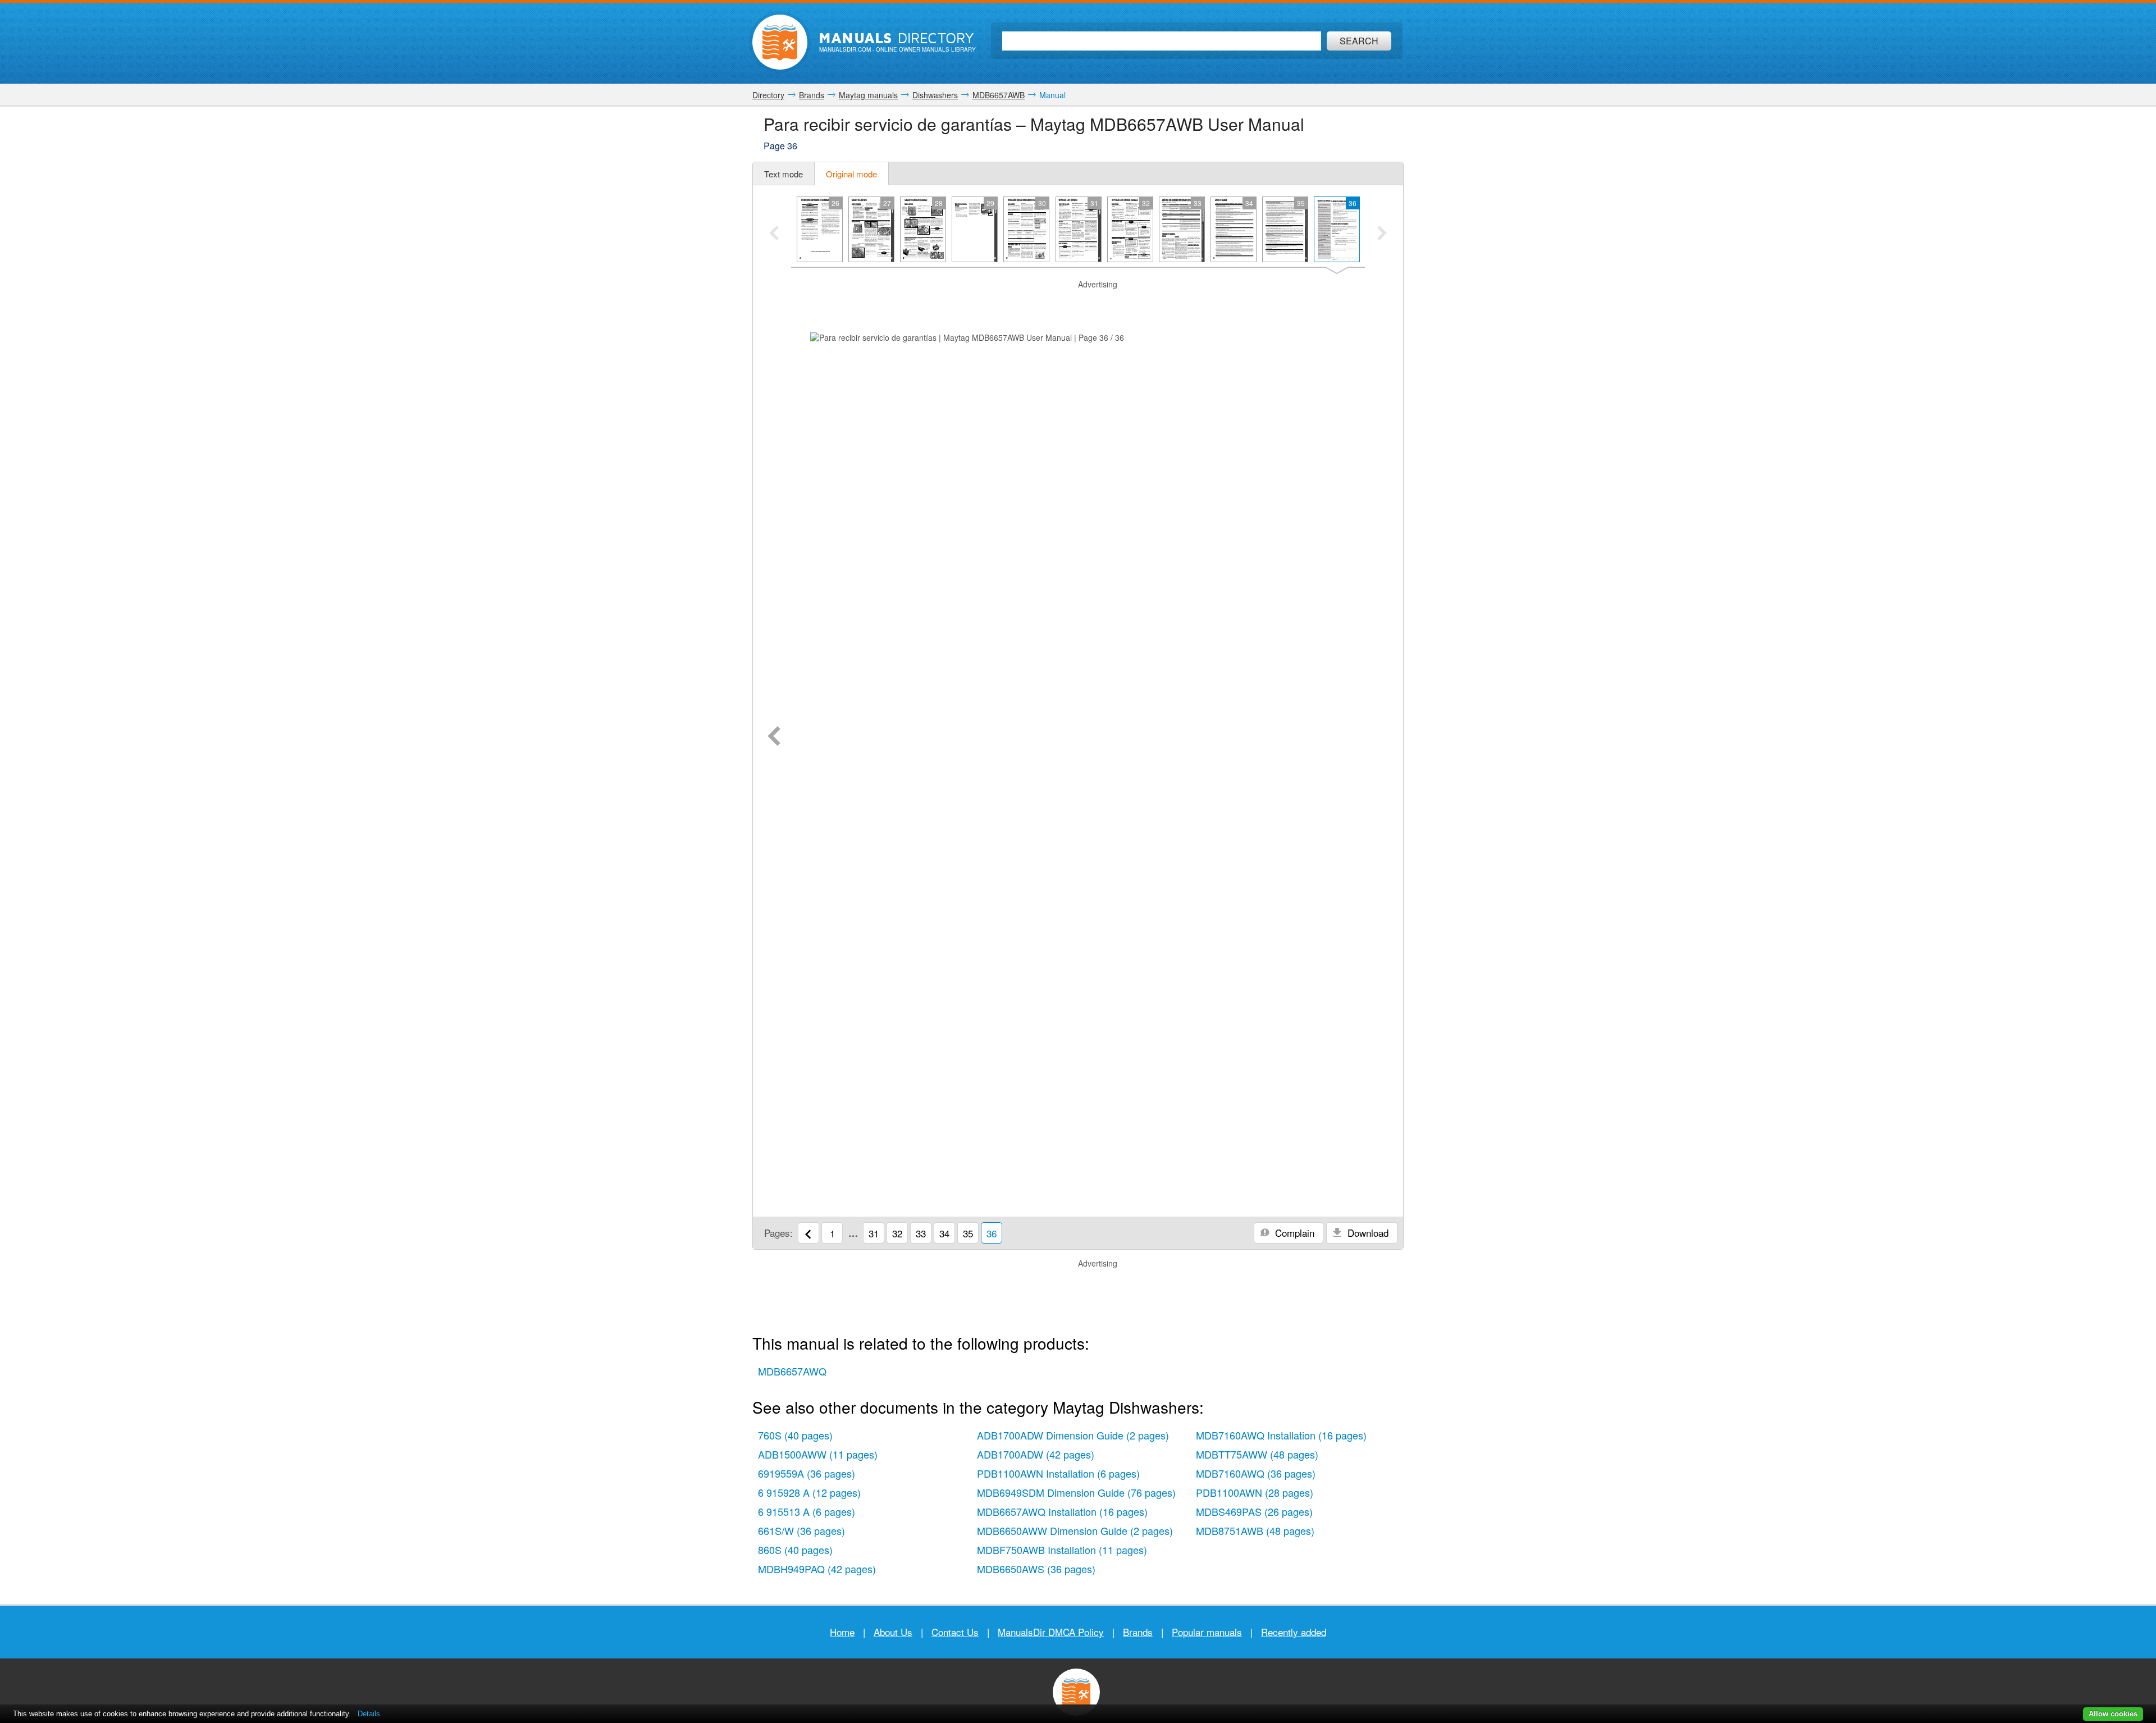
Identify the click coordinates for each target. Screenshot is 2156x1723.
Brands (1138, 1632)
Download (1367, 1233)
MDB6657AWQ (792, 1371)
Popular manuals (1207, 1632)
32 (897, 1233)
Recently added (1294, 1632)
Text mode (784, 174)
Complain (1293, 1233)
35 (968, 1233)
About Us (893, 1632)
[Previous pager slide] (774, 234)
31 (874, 1233)
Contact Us (955, 1632)
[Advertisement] (1078, 304)
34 (944, 1233)
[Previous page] (774, 737)
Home (842, 1632)
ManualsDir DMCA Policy (1051, 1632)
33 (921, 1233)
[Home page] (780, 42)
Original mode (851, 174)
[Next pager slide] (1382, 234)
